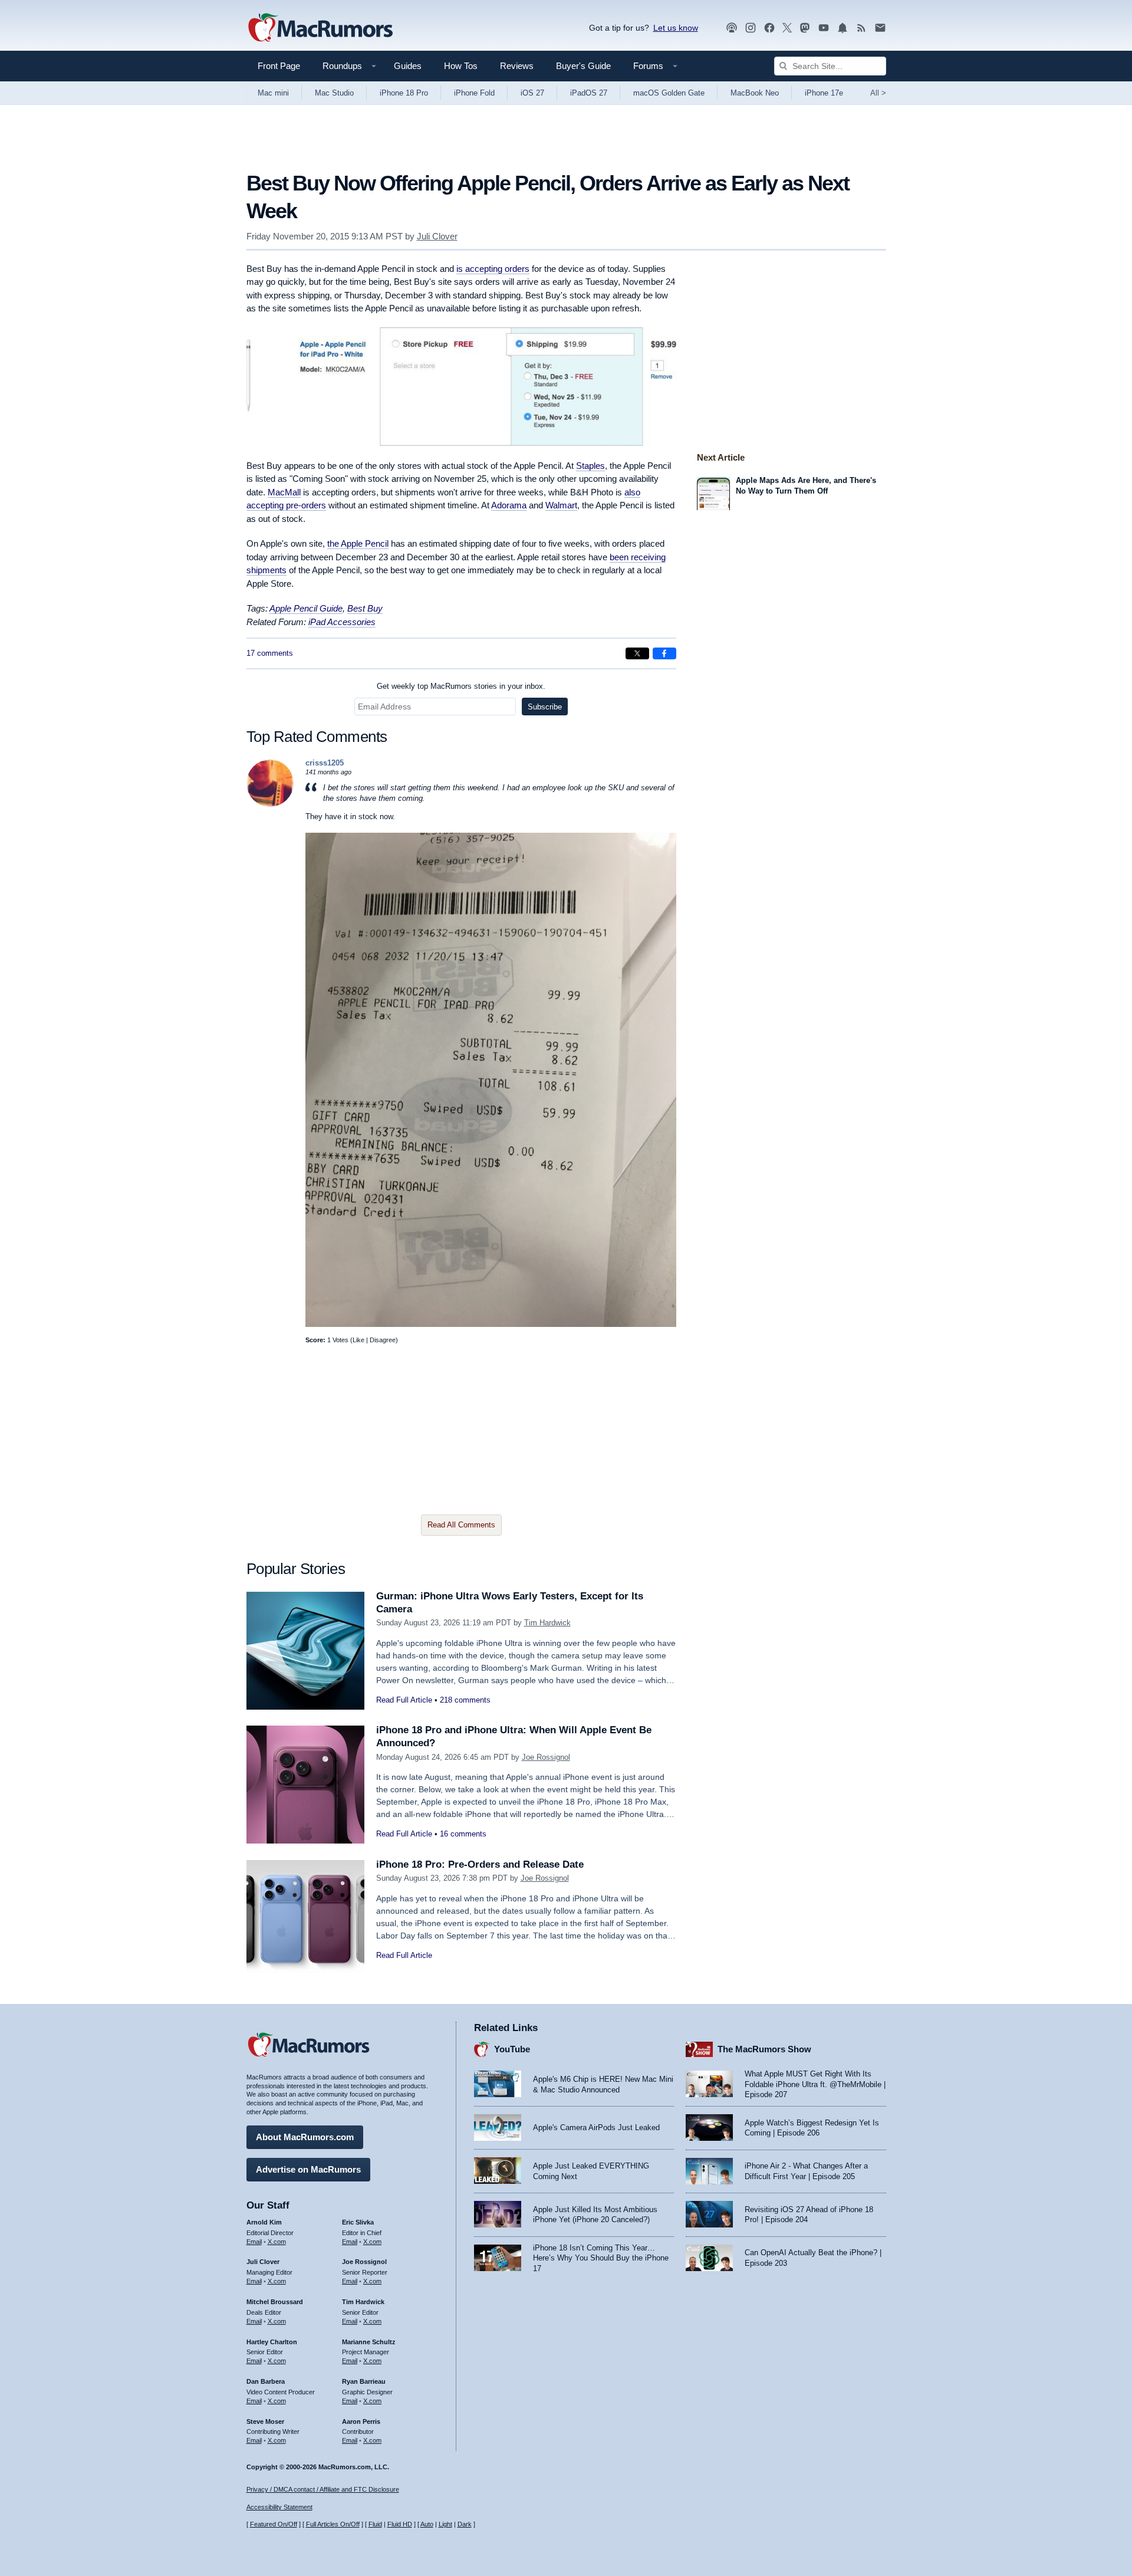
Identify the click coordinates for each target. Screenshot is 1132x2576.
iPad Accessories (342, 622)
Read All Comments (461, 1525)
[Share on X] (637, 653)
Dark (465, 2524)
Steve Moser (265, 2421)
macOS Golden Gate (669, 93)
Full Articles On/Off (333, 2524)
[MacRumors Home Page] (320, 28)
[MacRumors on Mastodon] (805, 28)
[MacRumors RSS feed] (861, 28)
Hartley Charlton (272, 2342)
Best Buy (365, 608)
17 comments (270, 653)
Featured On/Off (274, 2524)
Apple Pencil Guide (306, 608)
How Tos (461, 66)
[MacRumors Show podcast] (732, 28)
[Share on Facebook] (664, 653)
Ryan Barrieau (364, 2381)
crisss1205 (325, 763)
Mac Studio (334, 93)
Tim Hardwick (547, 1623)
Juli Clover (437, 236)
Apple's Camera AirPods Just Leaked (596, 2127)
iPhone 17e (824, 93)
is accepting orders (493, 269)
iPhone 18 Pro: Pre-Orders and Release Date (480, 1864)
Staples (590, 466)
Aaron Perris (361, 2421)
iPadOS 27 (589, 93)
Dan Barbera (266, 2381)
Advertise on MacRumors (308, 2169)
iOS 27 (532, 93)
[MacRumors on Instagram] (751, 28)
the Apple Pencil (358, 543)
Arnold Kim (264, 2222)
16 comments (463, 1834)
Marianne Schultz (369, 2342)
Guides (408, 66)
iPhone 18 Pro (404, 93)
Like (358, 1340)
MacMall (284, 492)
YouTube (512, 2049)
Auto (427, 2524)
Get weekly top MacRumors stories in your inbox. (461, 686)
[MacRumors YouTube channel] (824, 28)
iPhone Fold (474, 93)
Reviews (517, 66)
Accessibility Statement (279, 2507)
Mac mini (273, 93)
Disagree (383, 1340)
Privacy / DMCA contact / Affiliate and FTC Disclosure (323, 2489)
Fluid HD (400, 2524)
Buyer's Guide (583, 66)
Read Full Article (404, 1700)
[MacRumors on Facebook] (769, 28)
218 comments (465, 1700)
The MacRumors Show (764, 2049)
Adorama (509, 505)
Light (445, 2524)
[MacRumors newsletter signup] (880, 28)
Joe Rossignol (546, 1757)
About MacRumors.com (305, 2137)
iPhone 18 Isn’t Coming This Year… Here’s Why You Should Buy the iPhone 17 (601, 2258)
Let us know (676, 28)
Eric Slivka (358, 2222)
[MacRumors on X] (787, 28)
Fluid (375, 2524)
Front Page (279, 66)
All (878, 93)
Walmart (561, 505)
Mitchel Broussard (275, 2302)
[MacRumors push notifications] (843, 28)
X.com (277, 2242)
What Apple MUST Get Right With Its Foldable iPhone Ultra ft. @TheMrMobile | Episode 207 (815, 2084)
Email (254, 2242)
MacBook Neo (755, 93)
